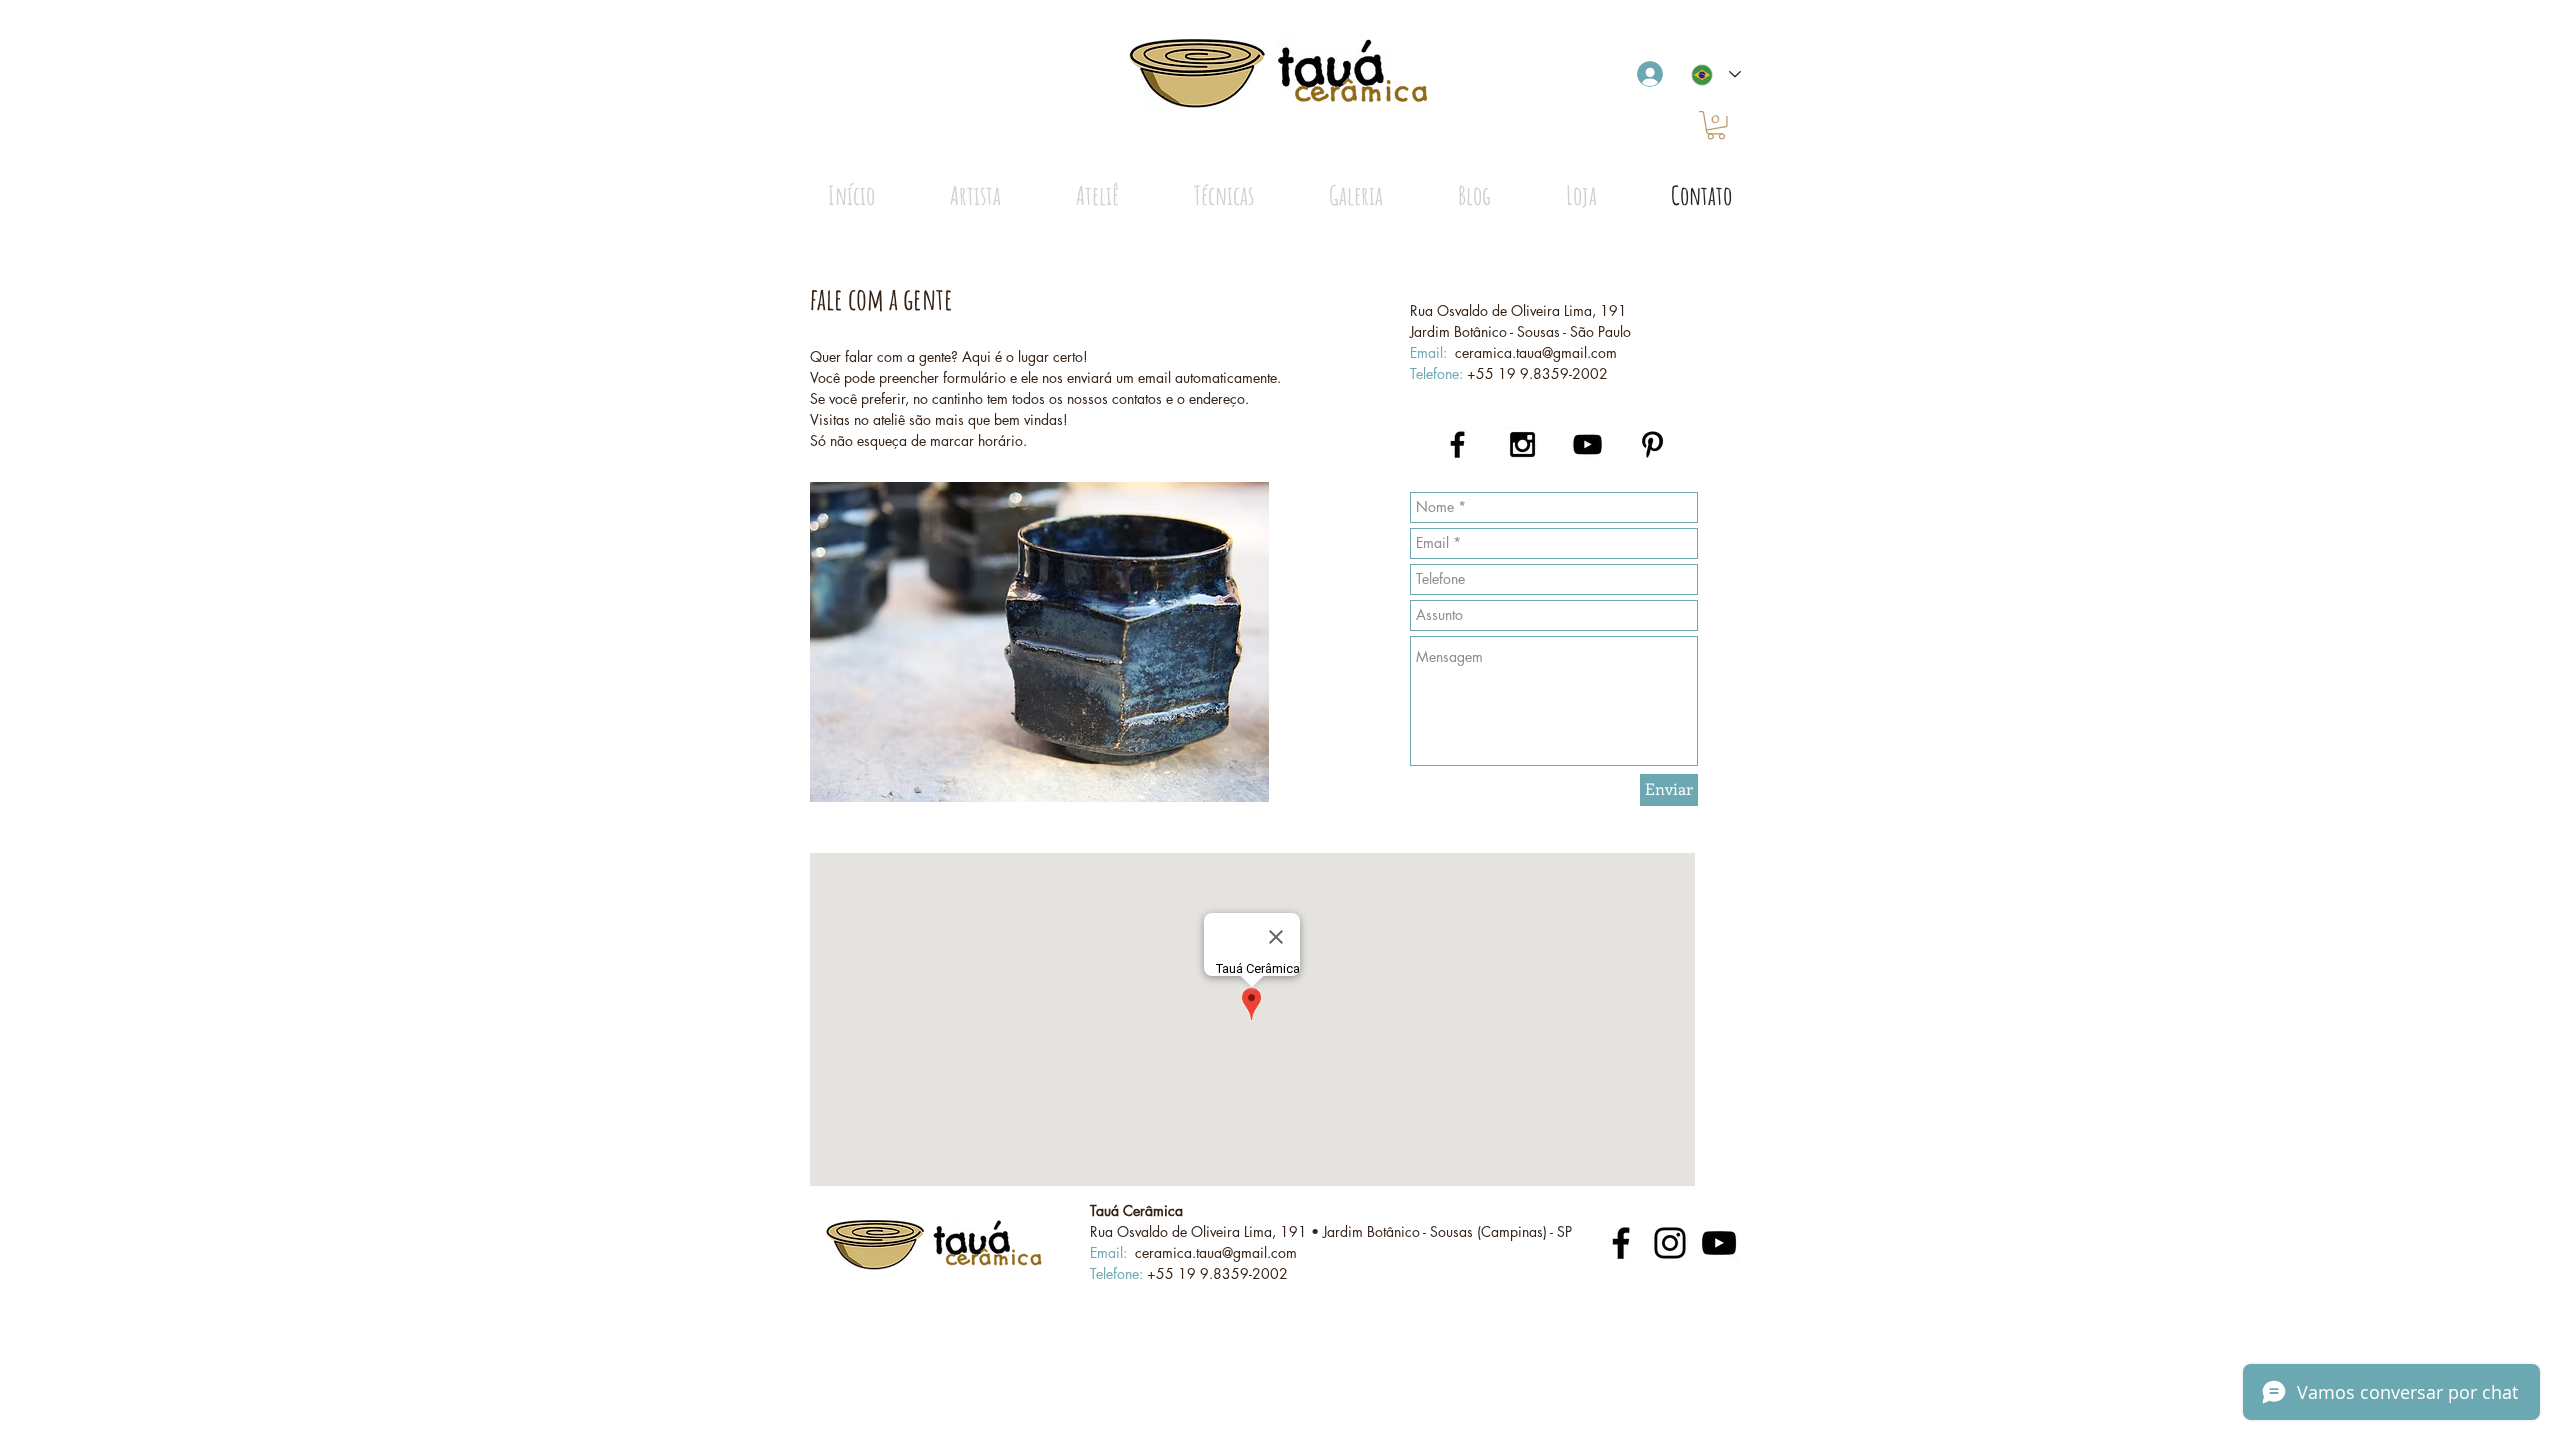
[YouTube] (1719, 1243)
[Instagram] (1670, 1243)
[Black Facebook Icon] (1457, 444)
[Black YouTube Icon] (1587, 444)
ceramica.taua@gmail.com (1536, 352)
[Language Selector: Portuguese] (1716, 74)
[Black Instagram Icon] (1522, 444)
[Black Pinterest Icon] (1652, 444)
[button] (1716, 125)
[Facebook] (1621, 1243)
